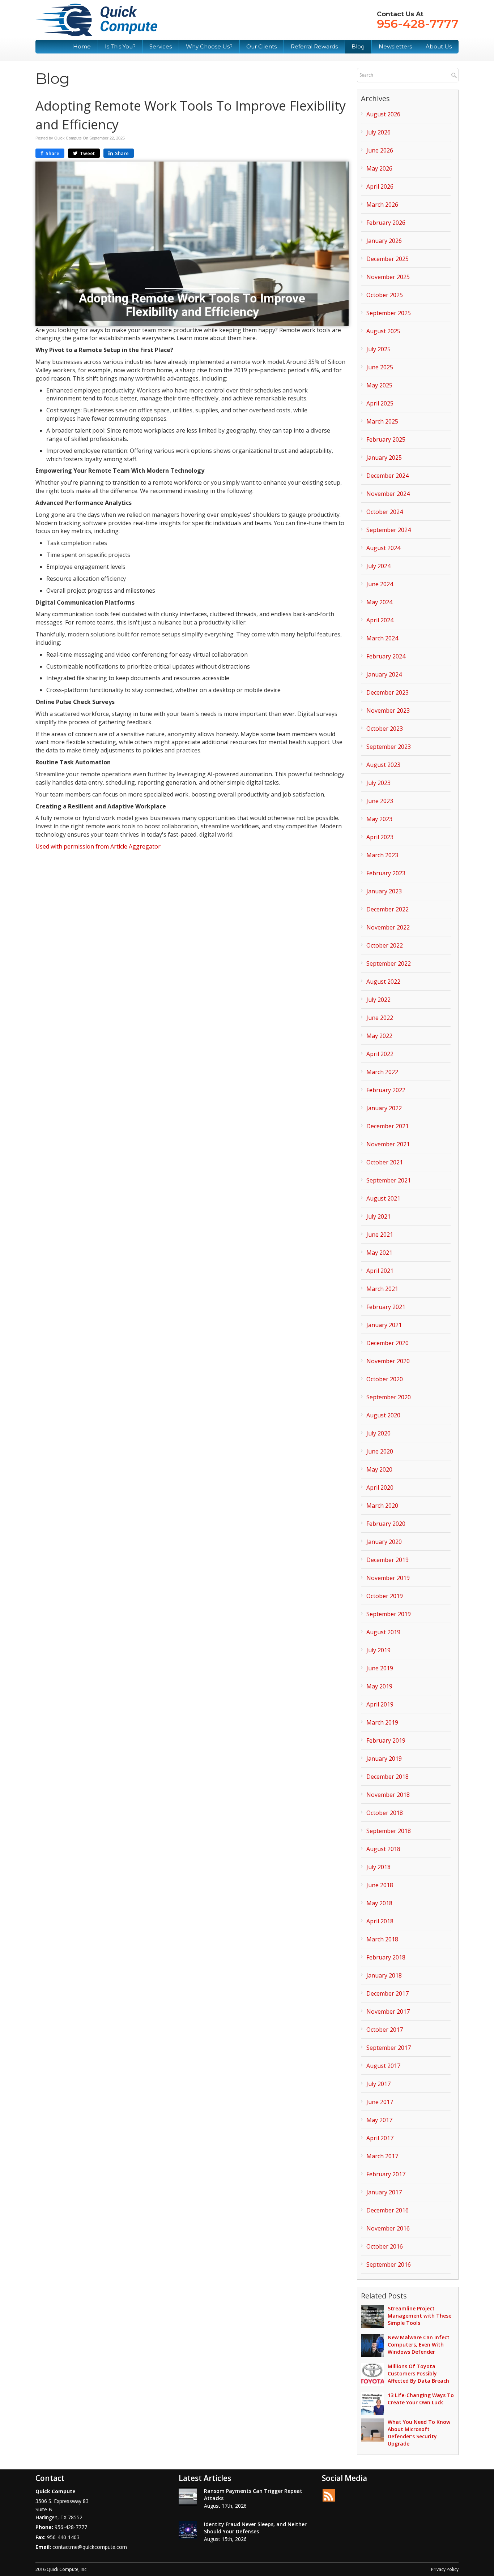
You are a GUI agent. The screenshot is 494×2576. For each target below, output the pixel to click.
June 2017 (380, 2102)
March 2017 (382, 2156)
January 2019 (384, 1759)
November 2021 (388, 1144)
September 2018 (389, 1831)
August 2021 (383, 1198)
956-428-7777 (418, 24)
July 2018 (378, 1867)
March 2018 (382, 1939)
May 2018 (379, 1903)
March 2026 (382, 205)
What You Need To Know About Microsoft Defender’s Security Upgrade (419, 2433)
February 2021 (386, 1307)
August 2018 (383, 1849)
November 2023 (388, 710)
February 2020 (386, 1524)
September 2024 (389, 530)
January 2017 (384, 2192)
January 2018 (384, 1975)
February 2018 (386, 1957)
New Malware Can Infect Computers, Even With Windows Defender (419, 2345)
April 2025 (380, 403)
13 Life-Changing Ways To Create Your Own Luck (421, 2399)
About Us (439, 46)
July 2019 (378, 1650)
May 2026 (379, 168)
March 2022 (382, 1072)
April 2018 (380, 1921)
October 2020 (385, 1379)
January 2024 (384, 674)
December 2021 (387, 1126)
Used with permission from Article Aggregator (98, 846)
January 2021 (384, 1325)
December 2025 (387, 259)
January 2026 (384, 241)
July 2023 (378, 783)
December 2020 (387, 1343)
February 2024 (386, 656)
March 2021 (382, 1289)
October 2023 (385, 729)
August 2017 (383, 2066)
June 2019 (380, 1668)
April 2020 (380, 1487)
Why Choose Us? (209, 46)
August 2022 (383, 982)
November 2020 (388, 1361)
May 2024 (379, 602)
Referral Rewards (314, 46)
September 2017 (389, 2048)
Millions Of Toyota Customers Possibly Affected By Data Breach (418, 2373)
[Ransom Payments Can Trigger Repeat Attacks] (188, 2496)
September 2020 (389, 1397)
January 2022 (384, 1108)
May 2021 (379, 1253)
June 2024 (380, 584)
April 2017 (380, 2138)
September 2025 (389, 313)
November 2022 (388, 927)
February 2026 (386, 223)
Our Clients (261, 46)
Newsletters (395, 46)
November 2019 (388, 1578)
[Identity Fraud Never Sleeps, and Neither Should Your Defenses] (188, 2530)
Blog (358, 46)
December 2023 (387, 692)
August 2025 (383, 331)
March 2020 (382, 1506)
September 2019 (389, 1614)
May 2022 (379, 1036)
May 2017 (379, 2120)
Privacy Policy (445, 2569)
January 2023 (384, 891)
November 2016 (388, 2228)
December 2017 (387, 1993)
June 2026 (380, 150)
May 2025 (379, 385)
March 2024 (382, 638)
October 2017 (385, 2030)
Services (161, 46)
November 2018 (388, 1795)
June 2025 (380, 367)
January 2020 (384, 1542)
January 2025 (384, 458)
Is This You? (120, 46)
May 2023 (379, 819)
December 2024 (387, 476)
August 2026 (383, 114)
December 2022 (387, 909)
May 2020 (379, 1469)
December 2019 (387, 1560)
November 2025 (388, 277)
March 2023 (382, 855)
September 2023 (389, 747)
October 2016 (385, 2246)
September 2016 (389, 2264)
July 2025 (378, 349)
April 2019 (380, 1704)
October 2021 (385, 1162)
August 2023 (383, 765)
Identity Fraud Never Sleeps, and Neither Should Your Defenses (255, 2528)
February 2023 (386, 873)
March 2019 (382, 1722)
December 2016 (387, 2210)
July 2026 (378, 132)
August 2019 (383, 1632)
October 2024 (385, 512)
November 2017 (388, 2012)
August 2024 (383, 548)
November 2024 (388, 494)
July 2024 (378, 566)
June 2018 (380, 1885)
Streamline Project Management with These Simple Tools (420, 2316)
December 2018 (387, 1777)
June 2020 (380, 1451)
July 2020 (378, 1433)
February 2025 (386, 439)
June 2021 (380, 1235)
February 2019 (386, 1740)
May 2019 (379, 1686)
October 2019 (385, 1596)
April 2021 (380, 1271)
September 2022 (389, 963)
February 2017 (386, 2174)
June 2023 (380, 801)
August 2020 (383, 1415)
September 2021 (389, 1180)
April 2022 (380, 1054)
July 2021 (378, 1216)
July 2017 (378, 2084)
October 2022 (385, 945)
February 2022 (386, 1090)
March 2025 (382, 421)
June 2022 (380, 1018)
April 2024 (380, 620)
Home (82, 46)
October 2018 (385, 1813)
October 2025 (385, 295)
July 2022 (378, 1000)
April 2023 (380, 837)
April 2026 (380, 186)
